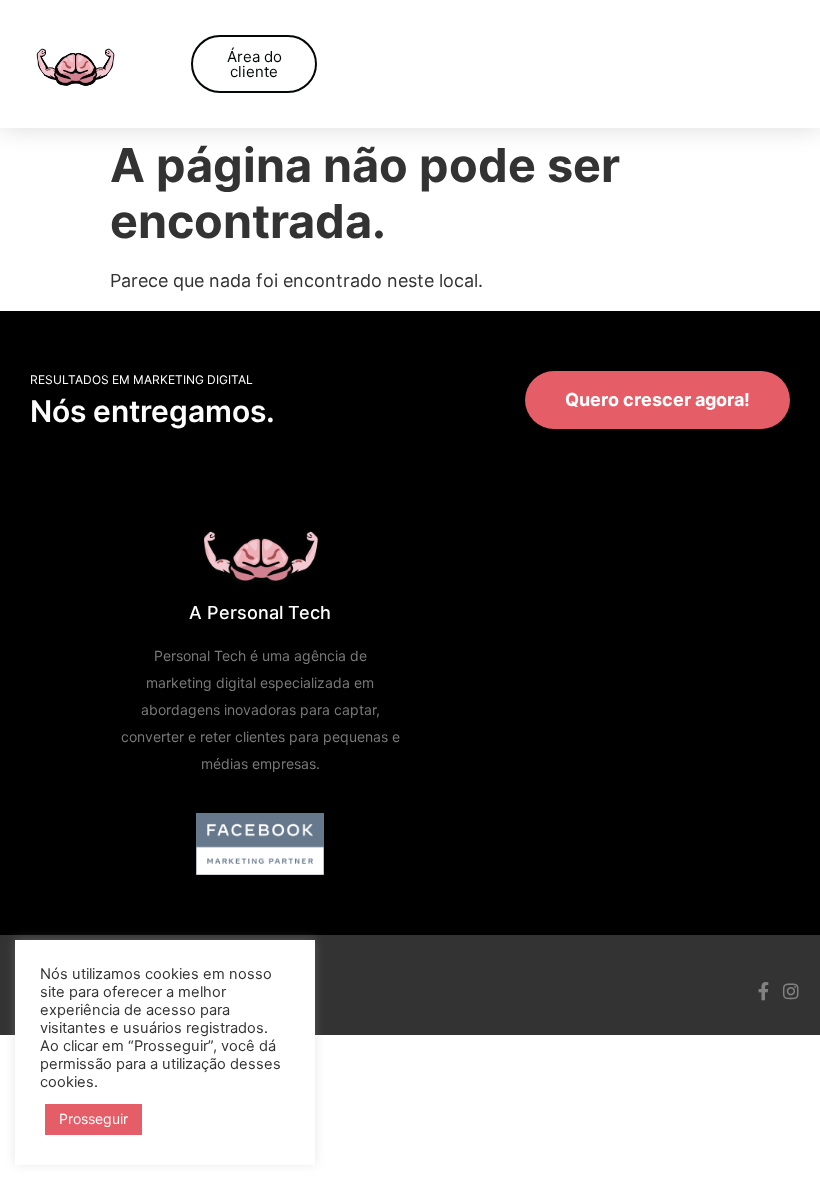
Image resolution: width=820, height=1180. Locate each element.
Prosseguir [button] (93, 1118)
